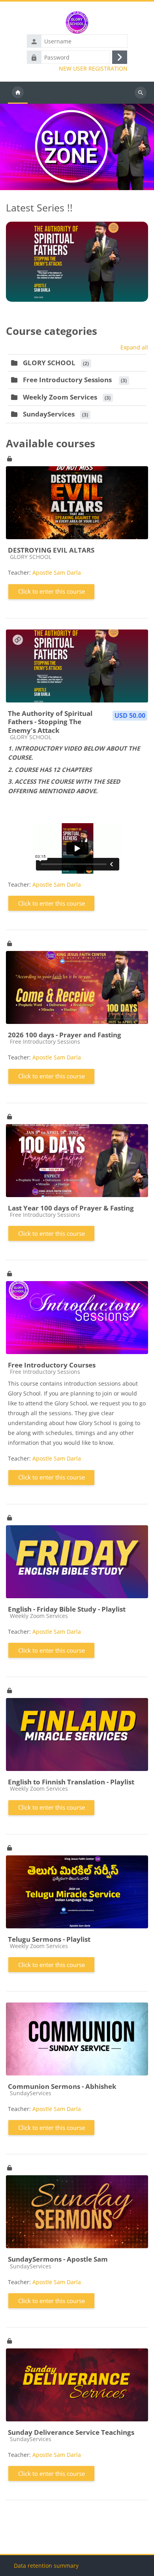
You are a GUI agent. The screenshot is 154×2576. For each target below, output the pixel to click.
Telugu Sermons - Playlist (49, 1939)
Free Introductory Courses (52, 1365)
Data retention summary (46, 2566)
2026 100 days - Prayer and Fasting (65, 1035)
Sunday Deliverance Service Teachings (71, 2432)
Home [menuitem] (18, 93)
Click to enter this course (52, 591)
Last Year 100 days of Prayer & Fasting (71, 1208)
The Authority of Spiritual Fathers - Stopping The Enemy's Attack (50, 722)
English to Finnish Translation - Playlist (71, 1782)
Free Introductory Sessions (68, 380)
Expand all (134, 347)
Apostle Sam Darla (57, 573)
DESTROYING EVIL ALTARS (51, 550)
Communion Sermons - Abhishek (62, 2086)
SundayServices (49, 414)
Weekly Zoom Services (60, 397)
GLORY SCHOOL (49, 363)
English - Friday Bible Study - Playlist (67, 1609)
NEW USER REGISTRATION (93, 69)
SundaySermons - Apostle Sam (58, 2259)
